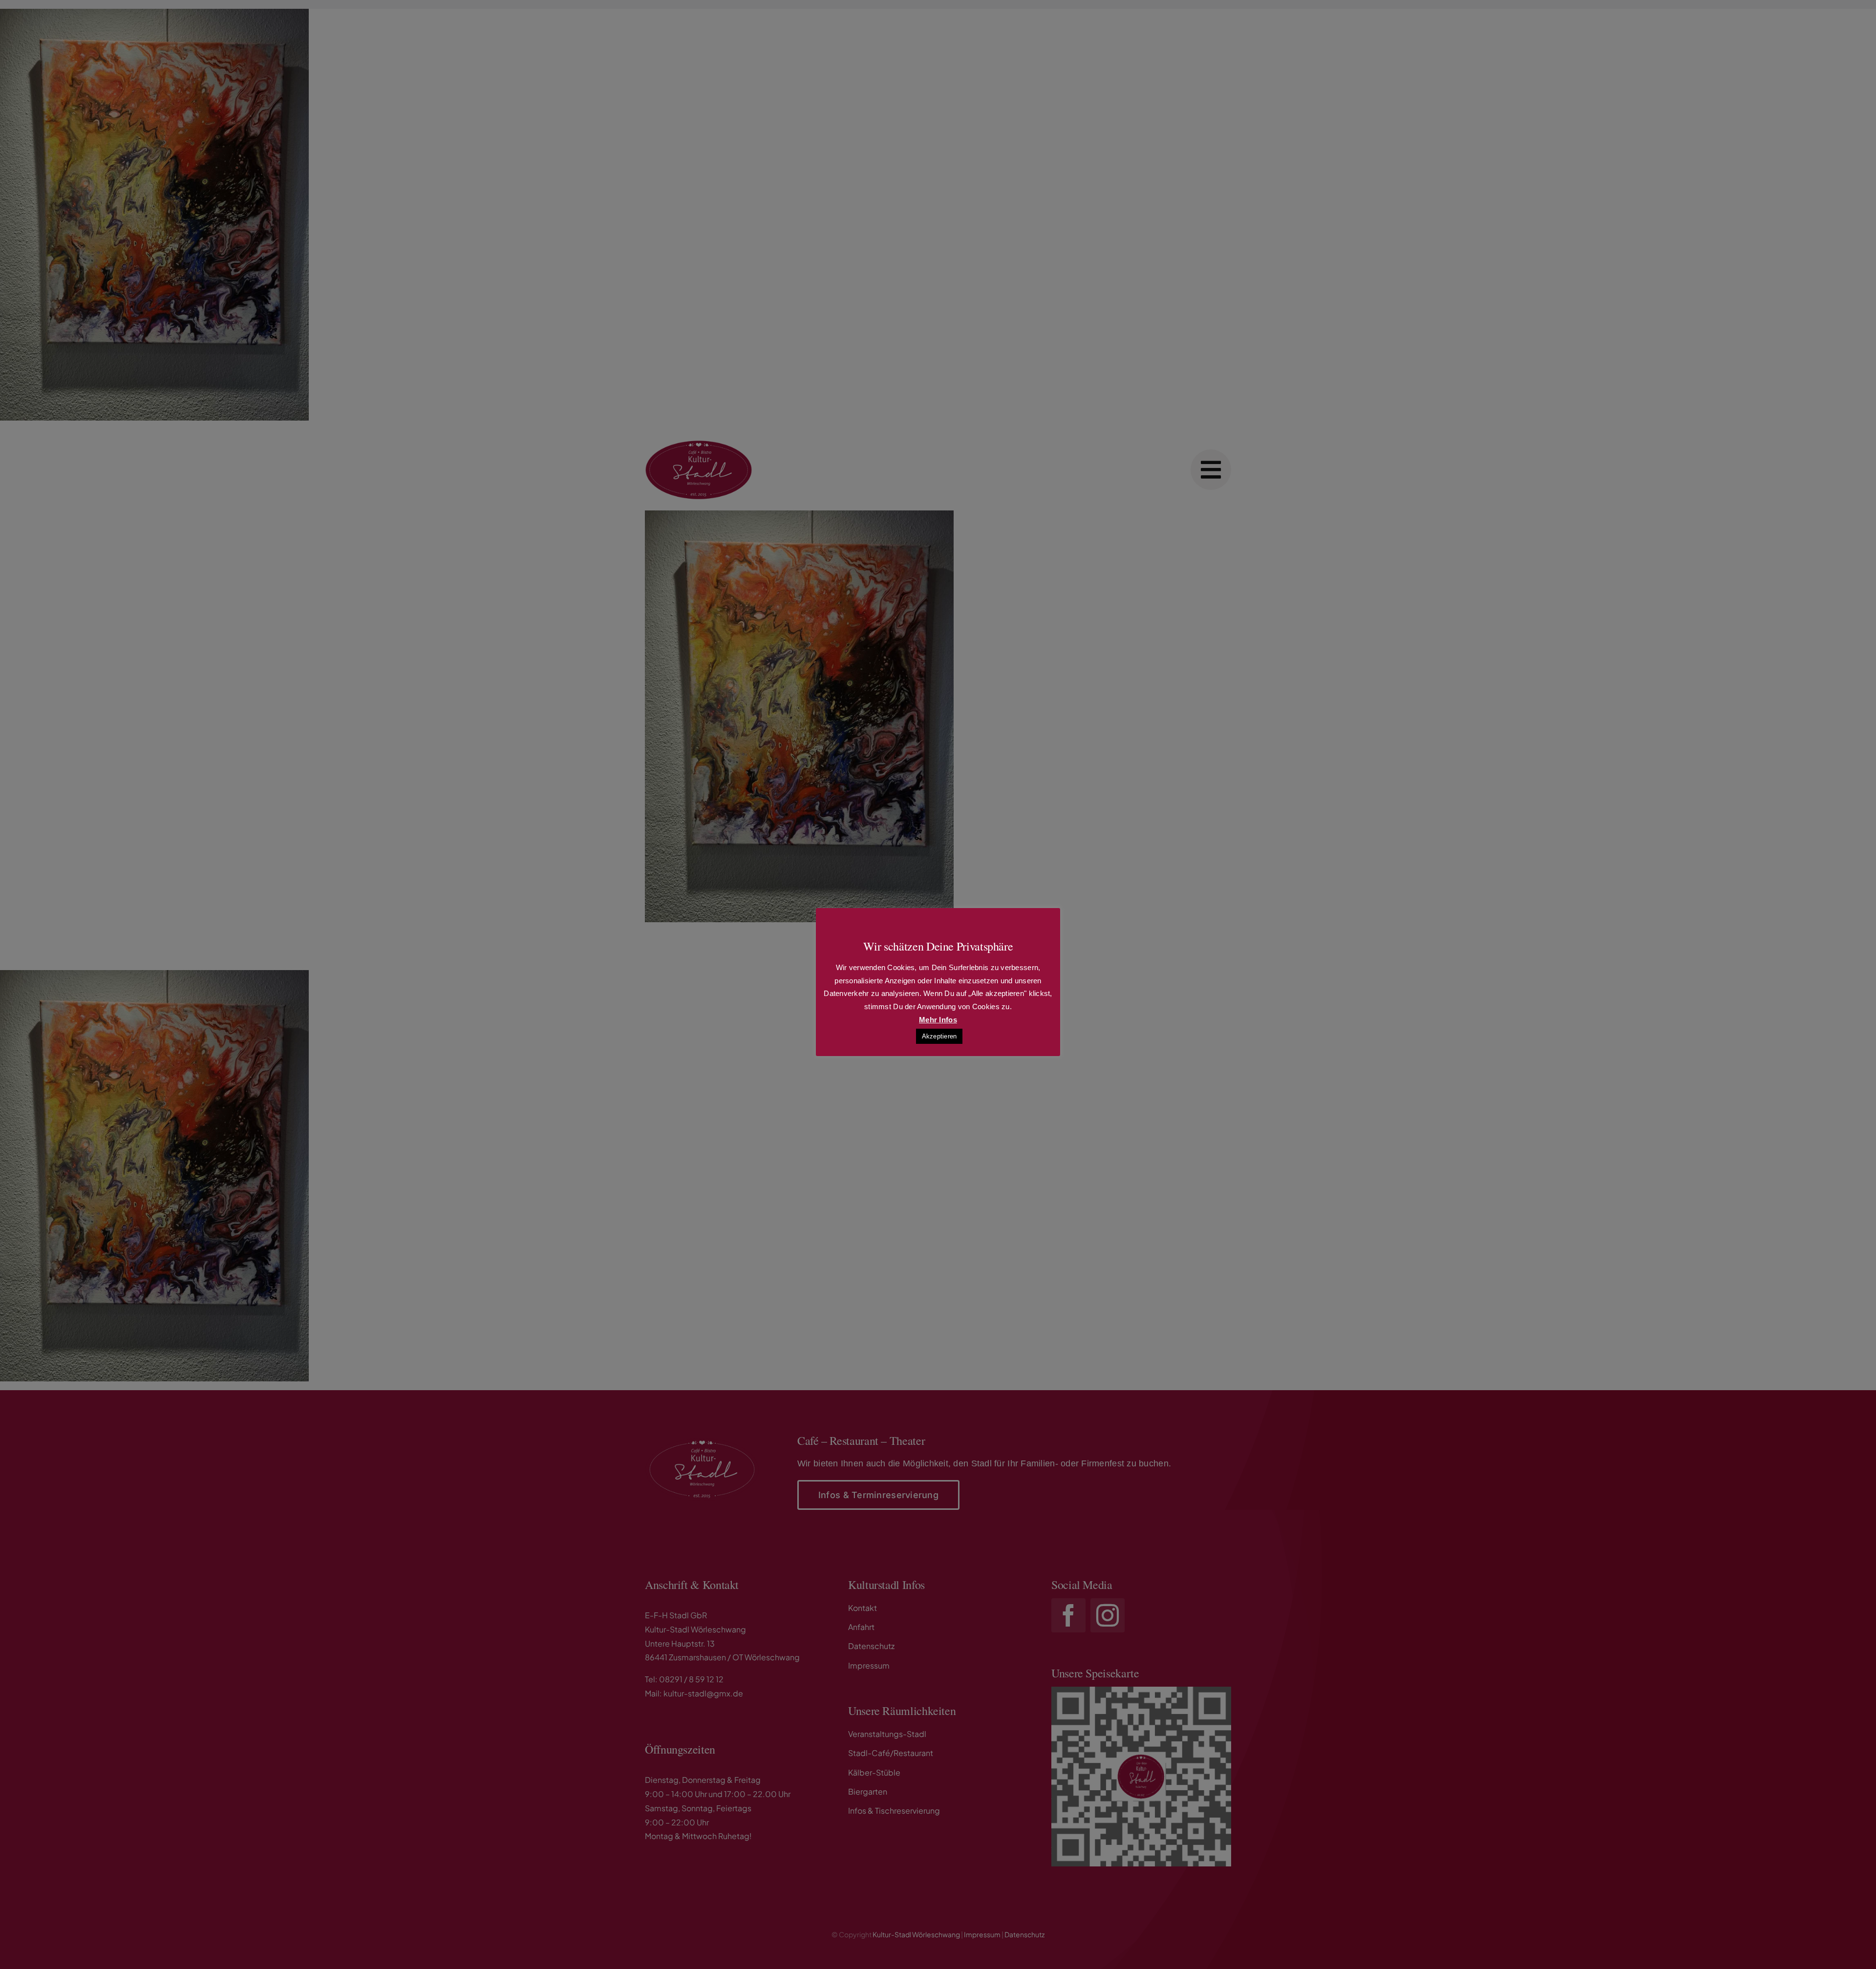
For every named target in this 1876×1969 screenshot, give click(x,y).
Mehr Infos (938, 1020)
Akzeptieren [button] (939, 1036)
